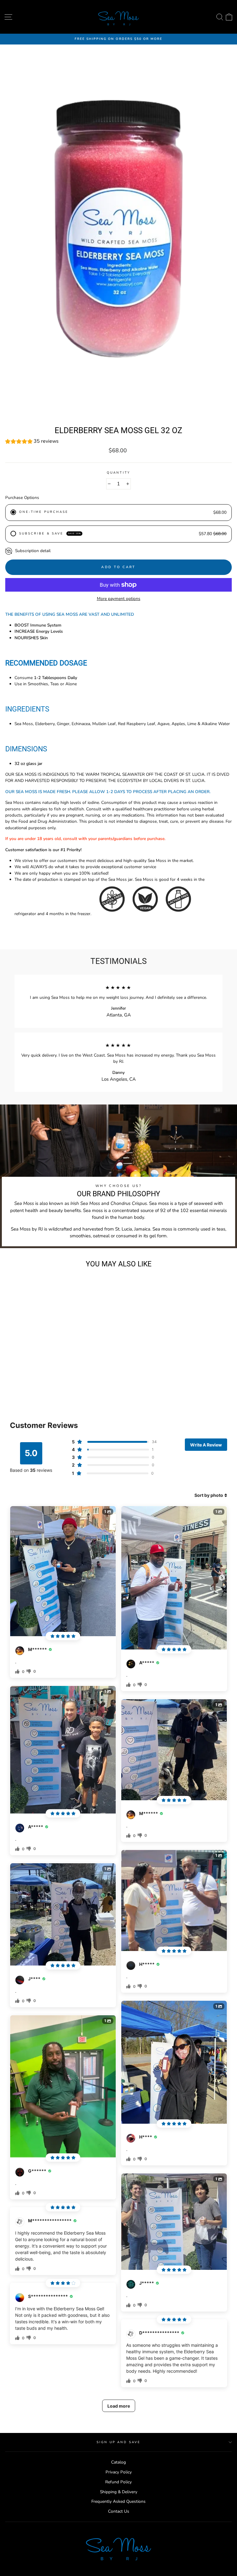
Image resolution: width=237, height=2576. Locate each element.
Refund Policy (118, 2482)
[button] (118, 442)
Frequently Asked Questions (118, 2501)
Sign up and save (119, 2442)
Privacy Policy (119, 2472)
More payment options (119, 599)
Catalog (118, 2462)
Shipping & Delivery (119, 2492)
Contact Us (119, 2511)
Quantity (118, 473)
